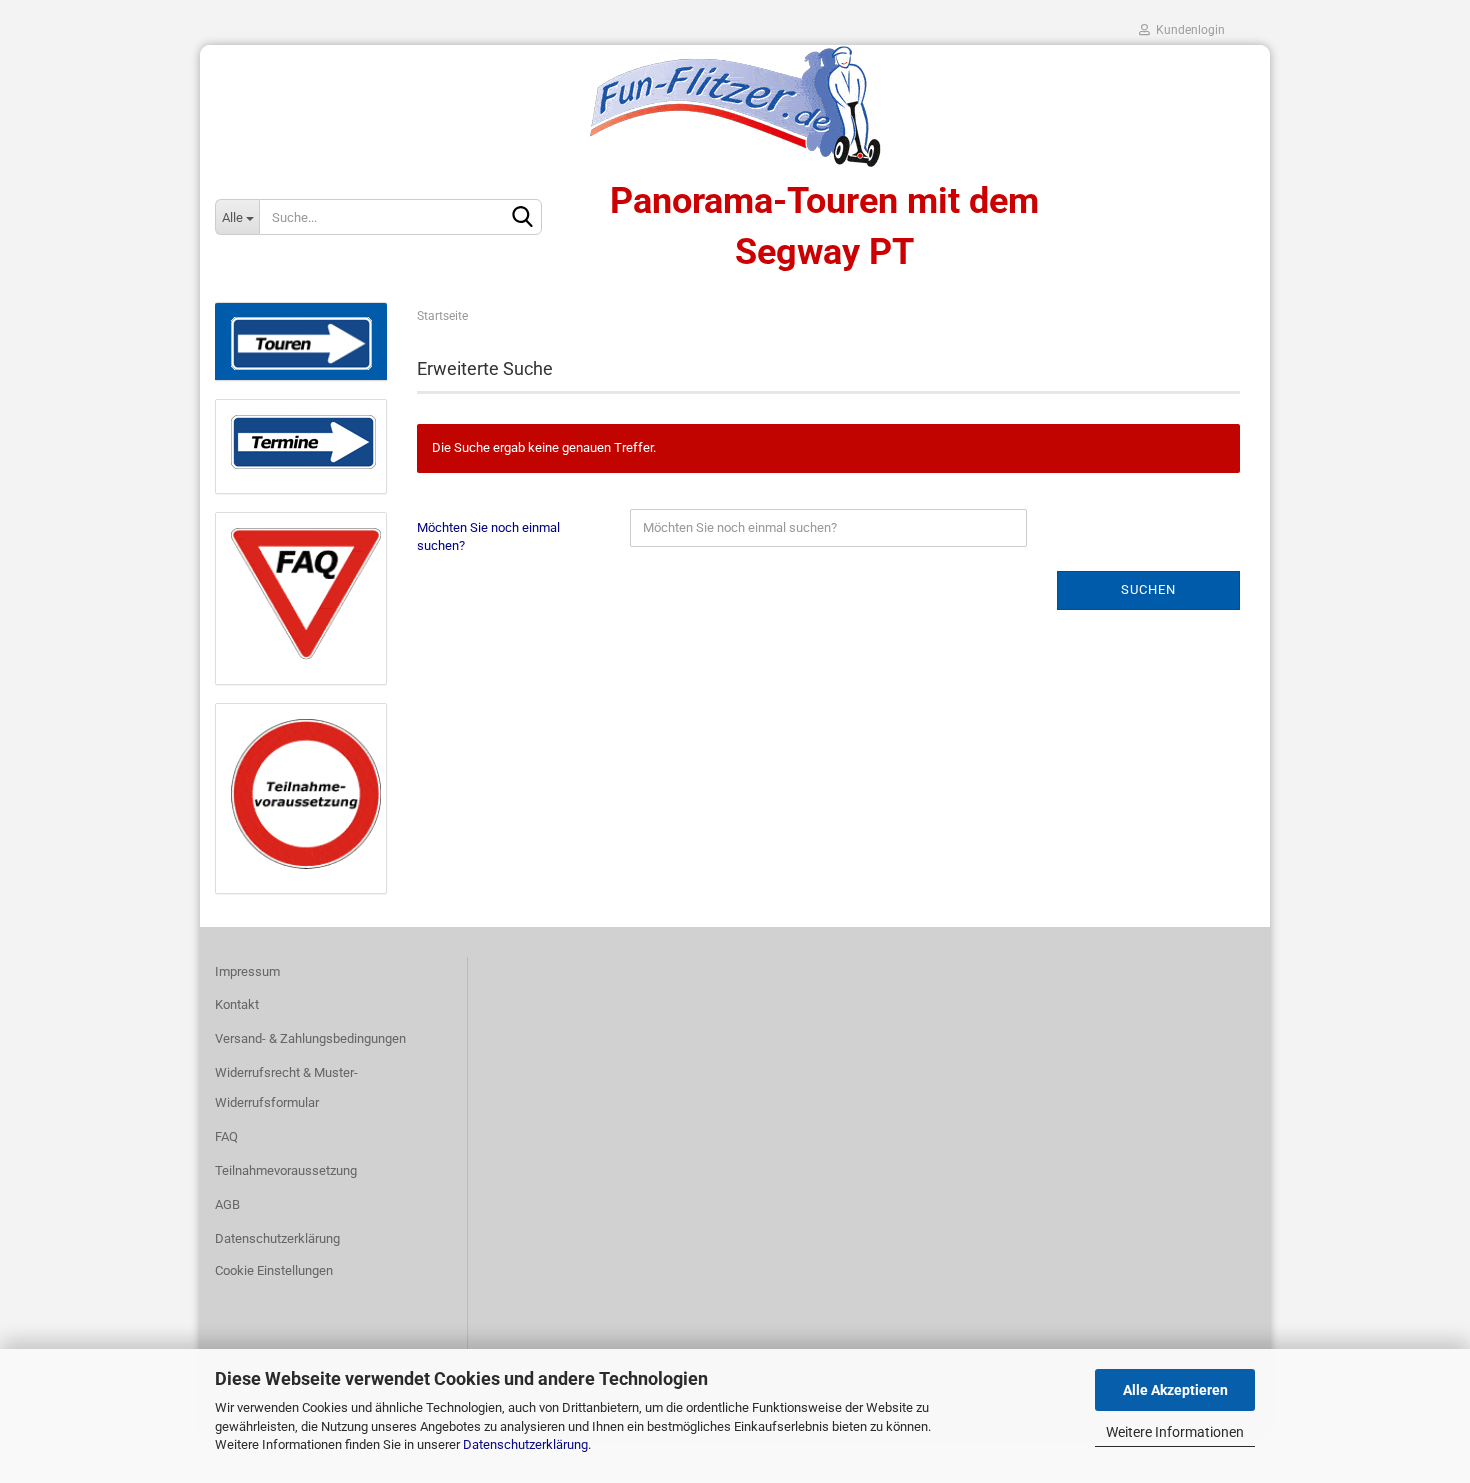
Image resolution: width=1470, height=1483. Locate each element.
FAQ (226, 1136)
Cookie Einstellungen (274, 1270)
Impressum (247, 971)
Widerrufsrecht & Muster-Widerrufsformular (286, 1087)
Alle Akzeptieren (1175, 1390)
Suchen (1148, 589)
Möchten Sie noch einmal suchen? (488, 537)
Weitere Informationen (1175, 1432)
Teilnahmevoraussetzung (286, 1170)
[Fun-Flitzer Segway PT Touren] (301, 341)
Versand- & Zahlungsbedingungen (310, 1038)
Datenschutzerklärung (525, 1444)
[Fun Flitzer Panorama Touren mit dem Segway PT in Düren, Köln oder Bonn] (735, 106)
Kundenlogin (1187, 30)
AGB (227, 1204)
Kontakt (237, 1004)
